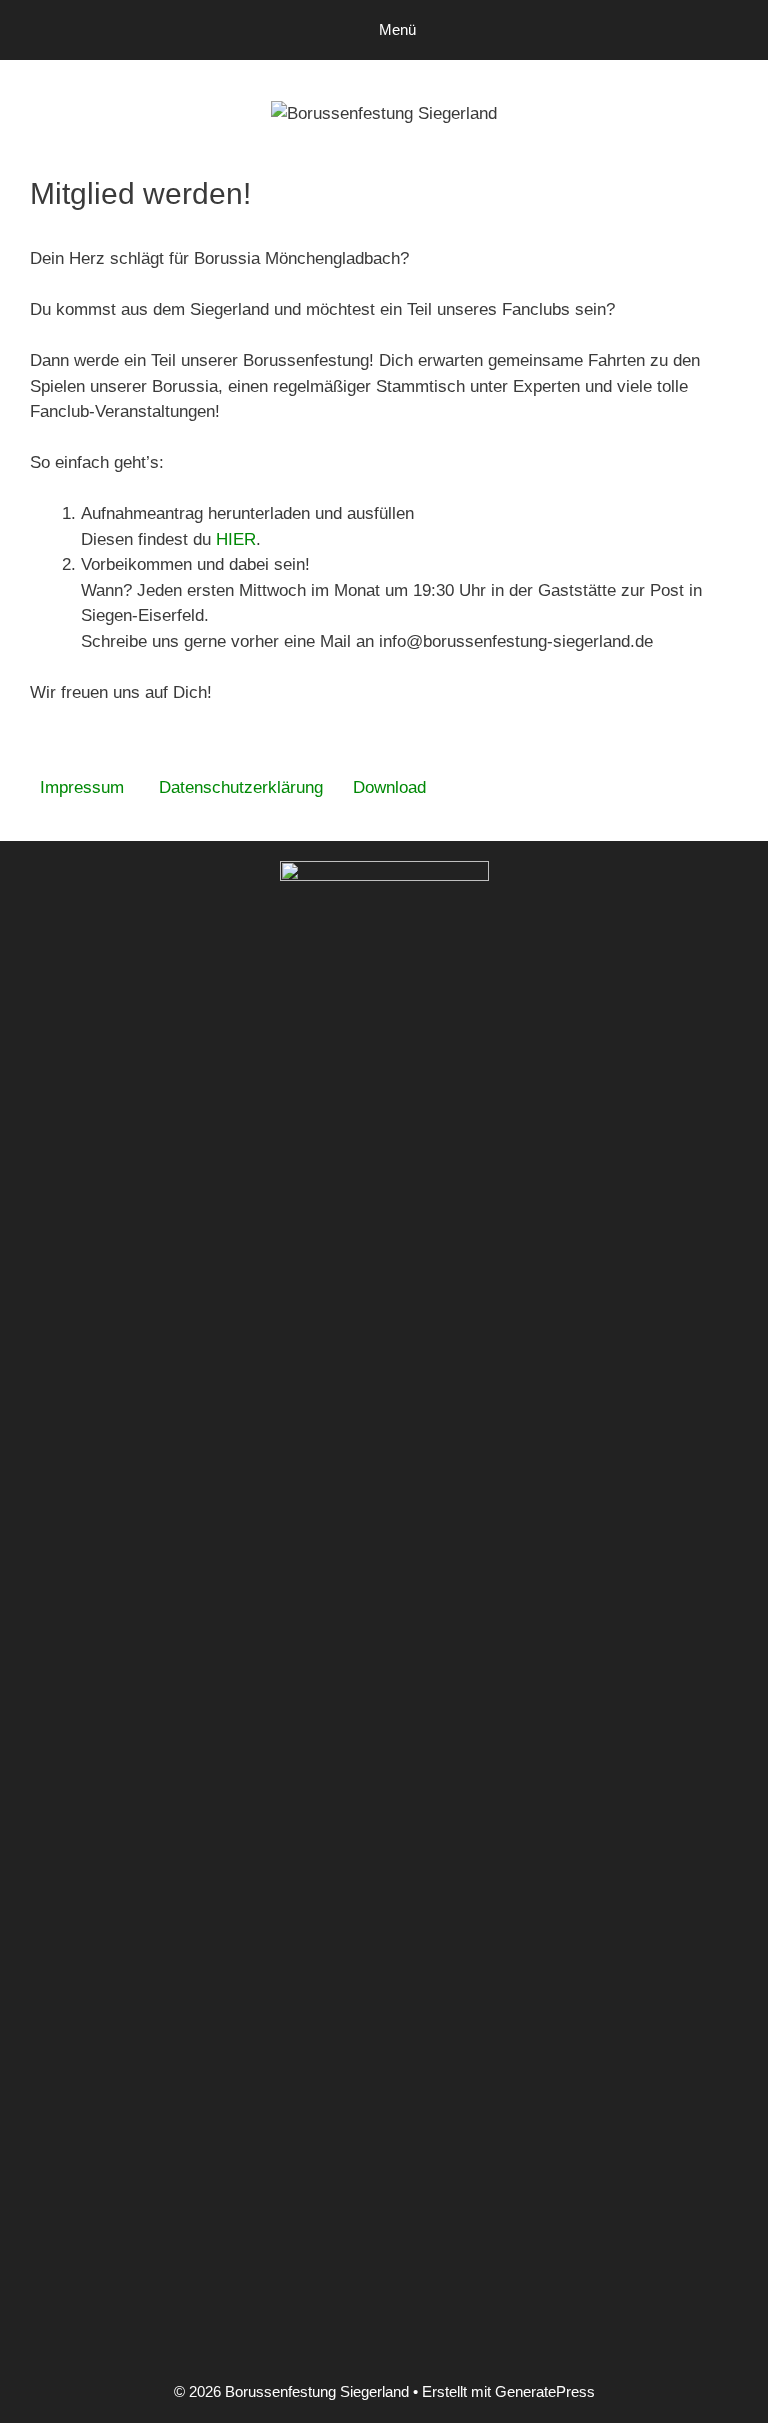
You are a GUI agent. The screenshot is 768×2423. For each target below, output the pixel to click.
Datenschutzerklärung (241, 787)
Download (389, 787)
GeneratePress (545, 2391)
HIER (236, 539)
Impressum (82, 787)
